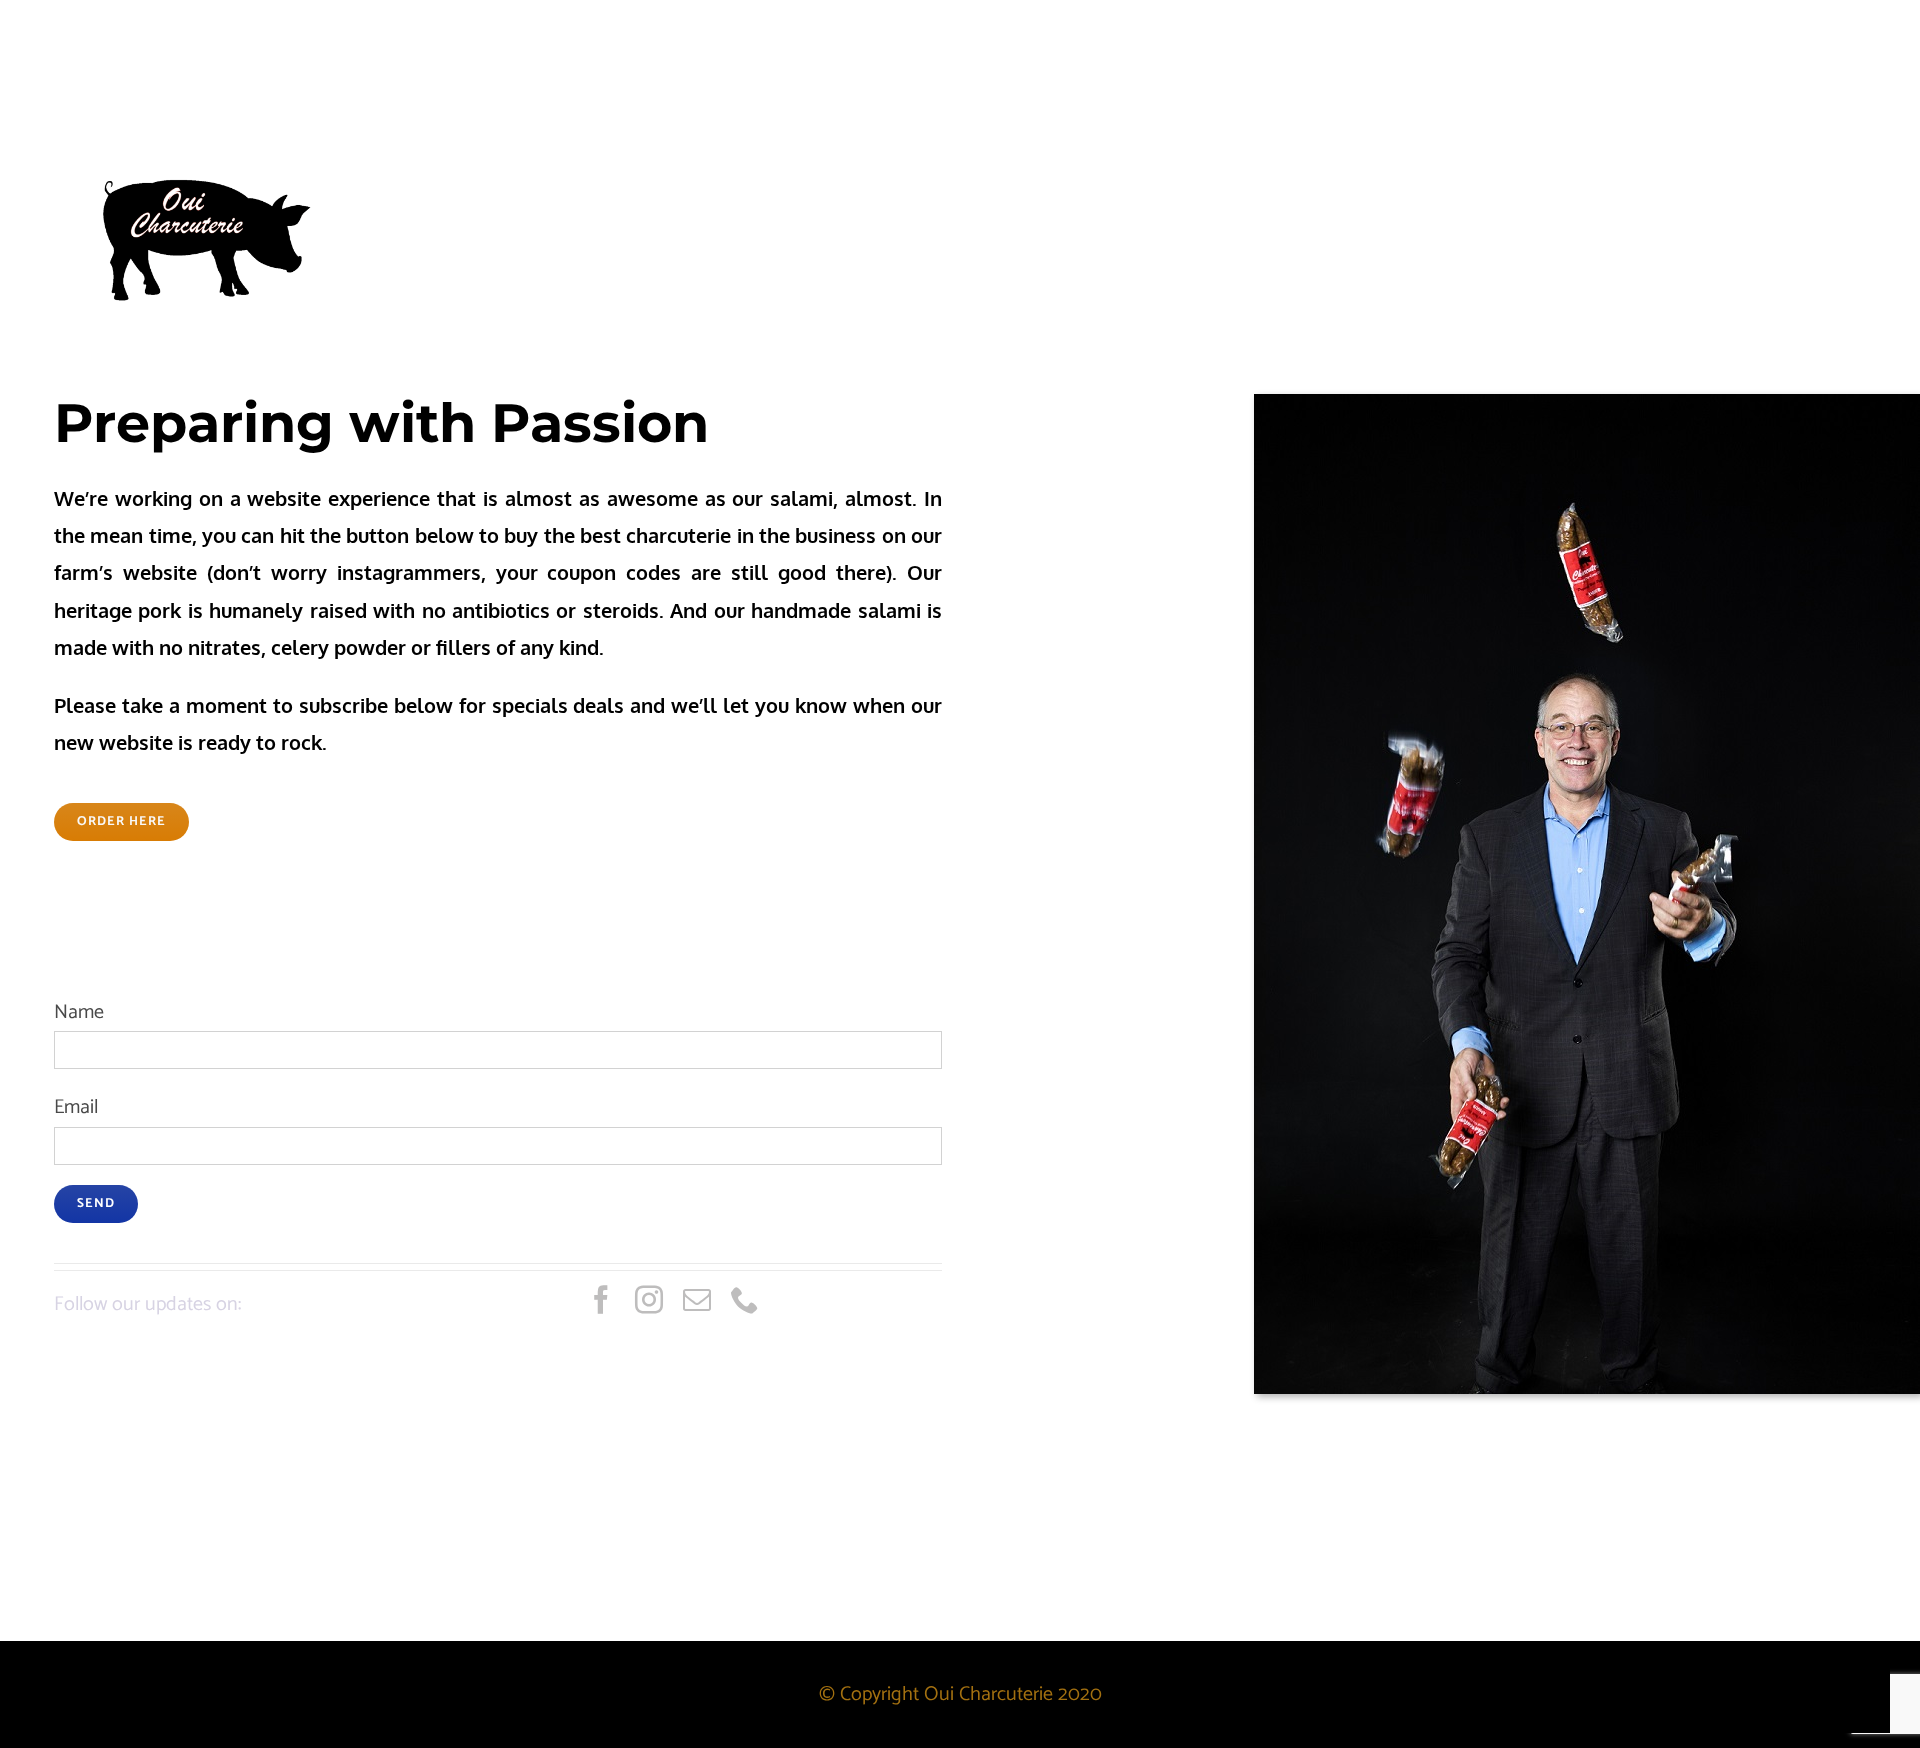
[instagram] (649, 1300)
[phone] (745, 1300)
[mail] (697, 1300)
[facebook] (601, 1300)
